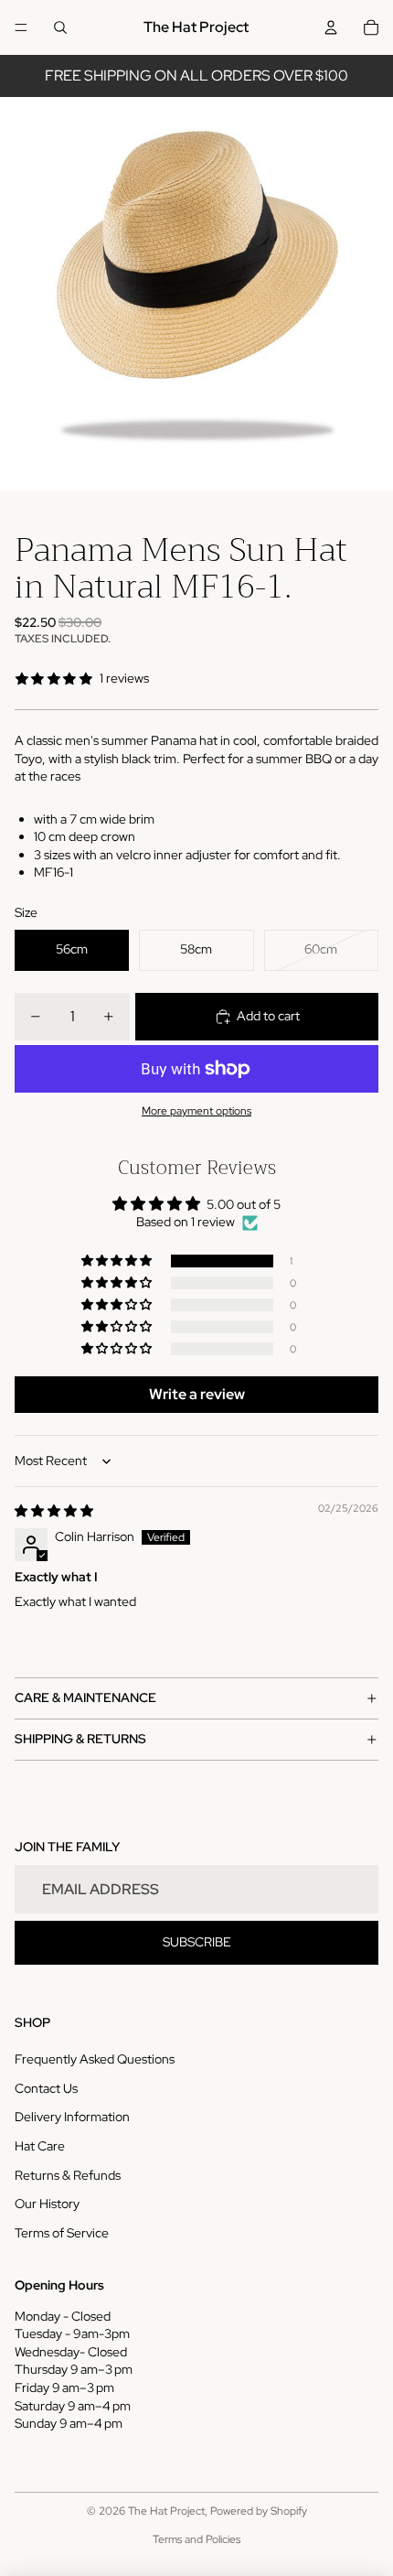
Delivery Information (72, 2117)
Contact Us (46, 2088)
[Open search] (60, 27)
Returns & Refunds (68, 2175)
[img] (54, 1511)
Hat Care (40, 2146)
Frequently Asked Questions (95, 2059)
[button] (118, 1261)
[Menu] (21, 27)
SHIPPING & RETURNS (80, 1739)
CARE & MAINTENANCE (85, 1698)
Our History (47, 2204)
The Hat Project (166, 2511)
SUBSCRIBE (197, 1942)
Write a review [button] (197, 1394)
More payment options (196, 1111)
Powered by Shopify (259, 2511)
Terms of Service (62, 2233)
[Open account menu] (331, 27)
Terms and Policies (196, 2539)
